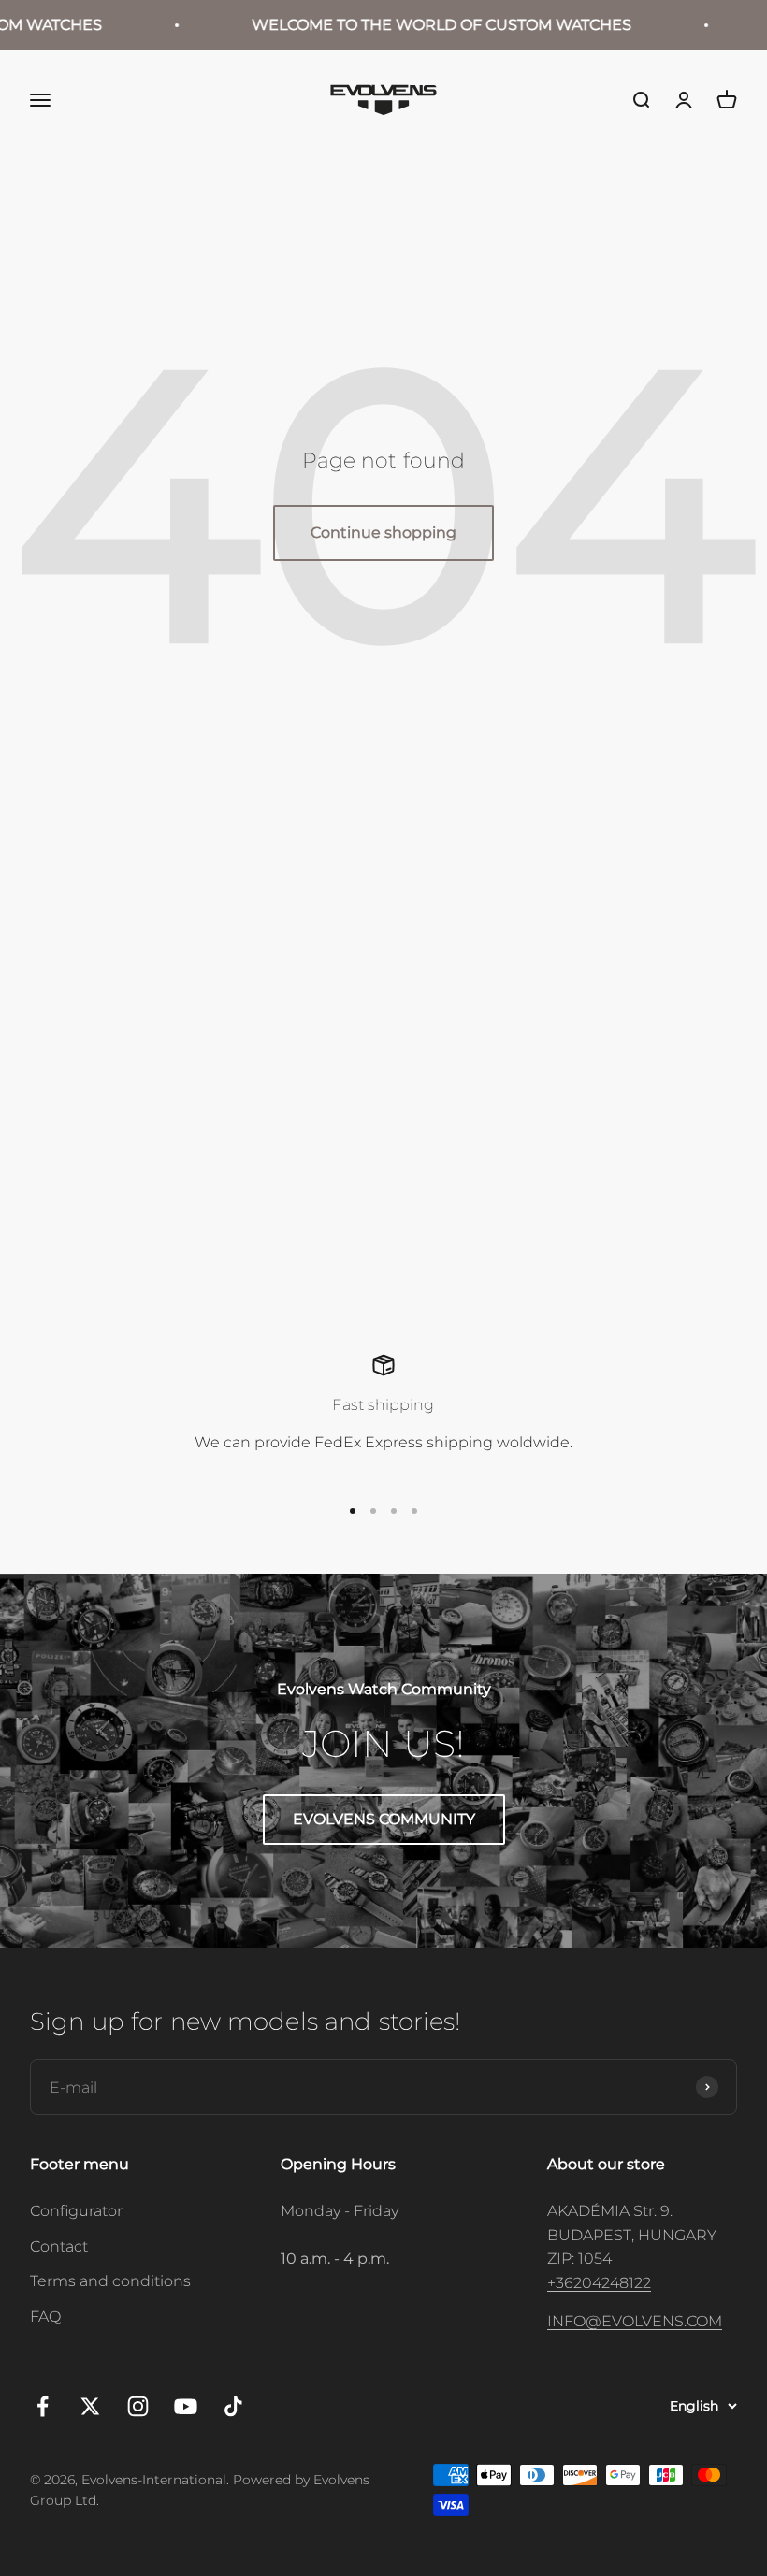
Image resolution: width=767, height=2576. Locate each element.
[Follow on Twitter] (90, 2406)
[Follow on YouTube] (186, 2406)
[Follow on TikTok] (233, 2406)
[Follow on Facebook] (43, 2406)
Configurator (76, 2211)
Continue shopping (383, 532)
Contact (59, 2246)
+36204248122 (599, 2283)
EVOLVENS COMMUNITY (384, 1819)
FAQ (45, 2317)
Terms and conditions (110, 2281)
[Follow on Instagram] (138, 2406)
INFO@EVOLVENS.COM (635, 2321)
